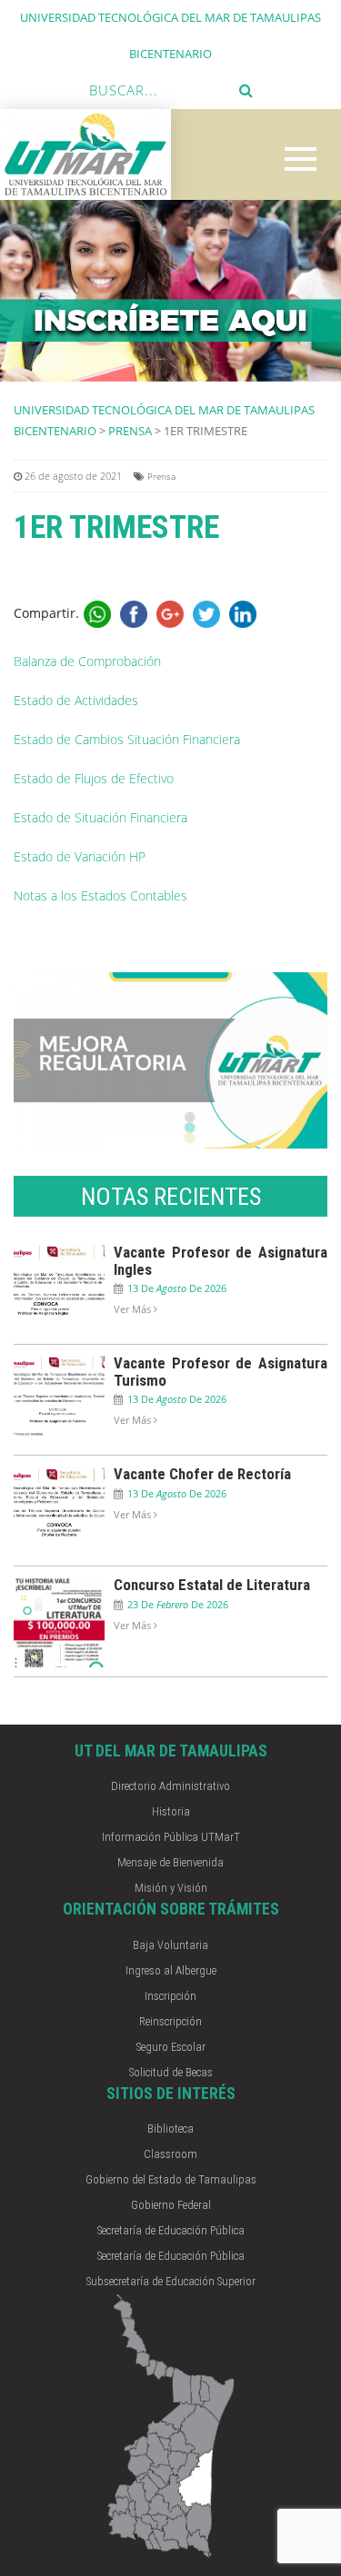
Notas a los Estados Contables (100, 895)
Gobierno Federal (171, 2205)
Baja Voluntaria (170, 1945)
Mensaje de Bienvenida (170, 1862)
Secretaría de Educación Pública (171, 2230)
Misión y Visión (171, 1888)
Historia (171, 1811)
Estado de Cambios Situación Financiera (127, 739)
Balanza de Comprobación (87, 661)
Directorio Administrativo (170, 1786)
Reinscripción (170, 2021)
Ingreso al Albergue (171, 1970)
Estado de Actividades (76, 700)
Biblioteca (170, 2128)
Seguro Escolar (171, 2047)
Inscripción (170, 1996)
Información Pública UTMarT (171, 1837)
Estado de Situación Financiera (100, 817)
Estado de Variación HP (80, 856)
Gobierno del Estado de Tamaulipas (171, 2179)
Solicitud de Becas (171, 2072)
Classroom (170, 2154)
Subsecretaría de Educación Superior (171, 2281)
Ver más (134, 1309)
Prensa (130, 431)
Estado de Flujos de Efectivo (94, 778)
